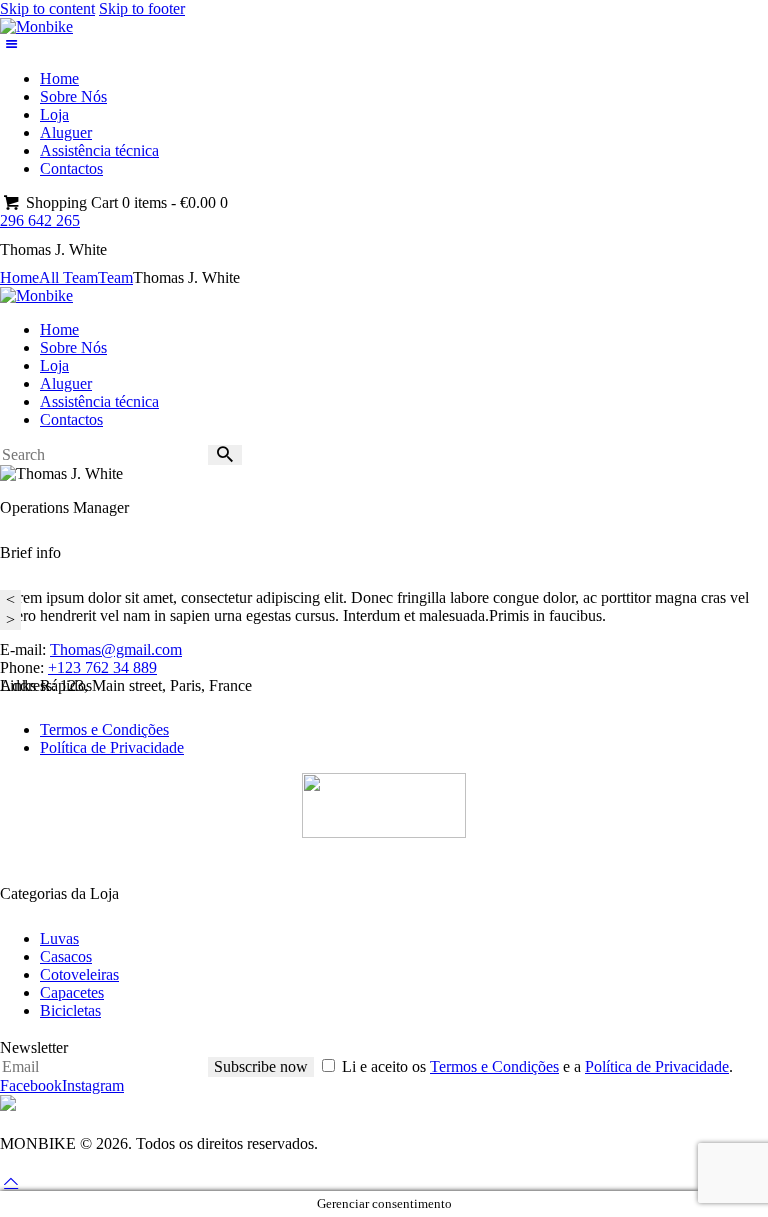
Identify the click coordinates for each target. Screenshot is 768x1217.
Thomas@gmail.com (116, 649)
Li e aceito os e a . (537, 1066)
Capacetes (72, 992)
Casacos (66, 956)
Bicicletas (70, 1010)
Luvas (59, 938)
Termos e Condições (104, 729)
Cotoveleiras (79, 974)
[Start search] (225, 455)
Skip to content (47, 8)
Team (115, 277)
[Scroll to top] (11, 1181)
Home (19, 277)
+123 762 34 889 (102, 667)
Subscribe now (261, 1066)
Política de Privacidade (112, 747)
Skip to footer (142, 8)
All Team (68, 277)
